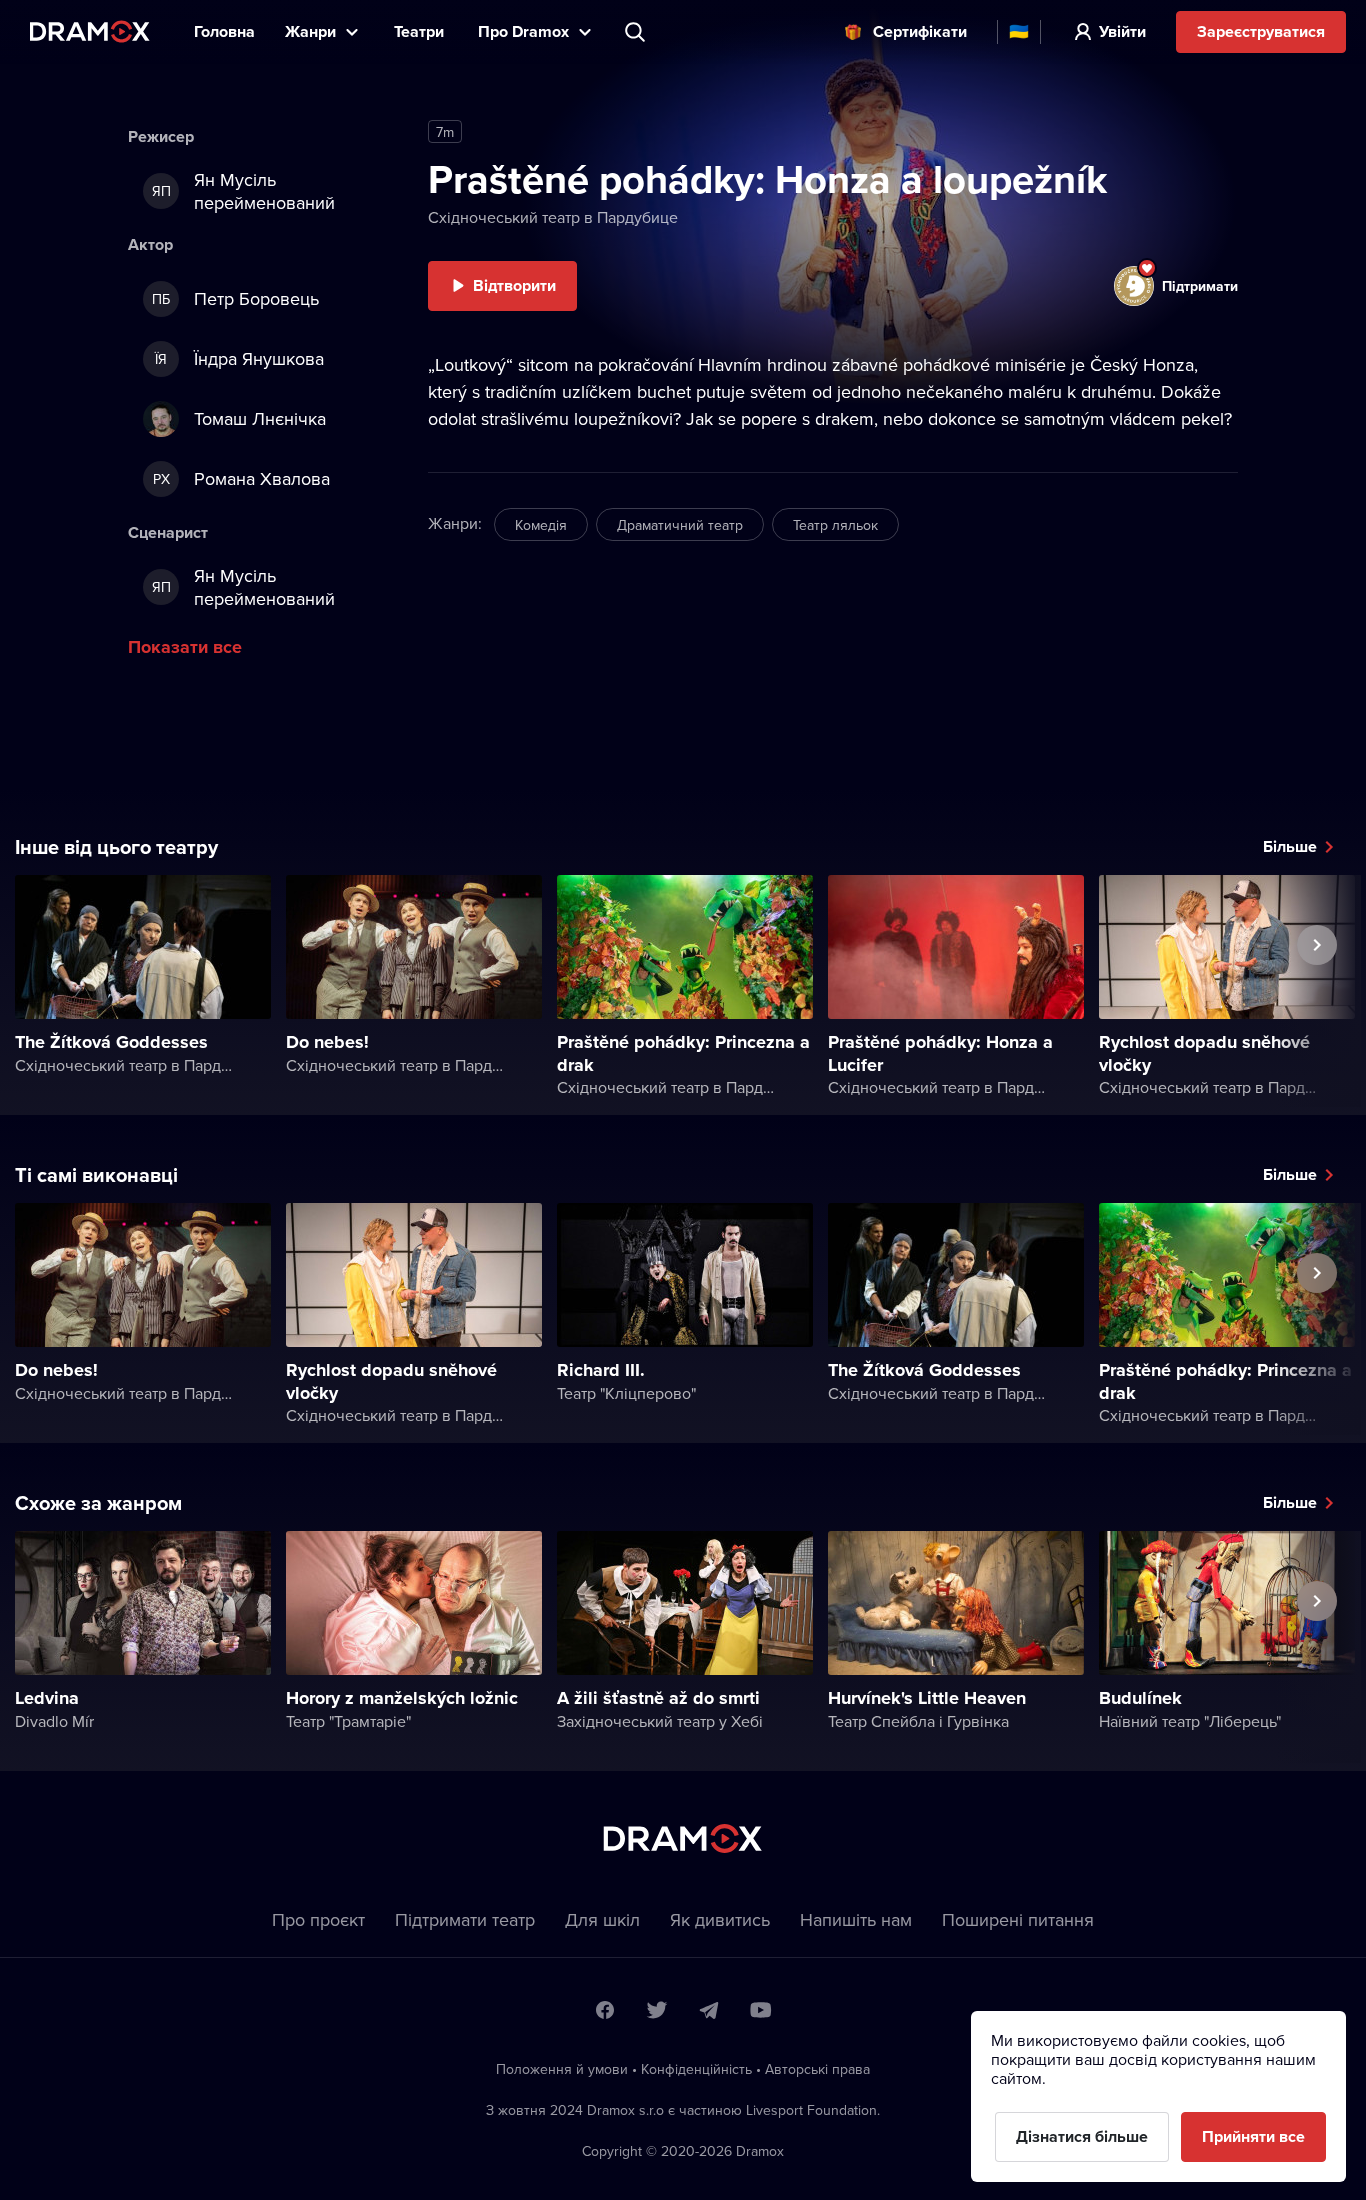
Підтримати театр (465, 1919)
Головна (224, 31)
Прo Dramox (523, 31)
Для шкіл (602, 1919)
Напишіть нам (856, 1919)
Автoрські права (817, 2069)
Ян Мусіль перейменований (244, 191)
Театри (421, 31)
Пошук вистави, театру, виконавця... (637, 32)
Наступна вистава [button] (1317, 991)
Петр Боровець (235, 298)
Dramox (90, 31)
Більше (1290, 846)
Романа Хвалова (242, 478)
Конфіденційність (696, 2069)
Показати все (185, 647)
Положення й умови (562, 2069)
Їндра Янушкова (239, 358)
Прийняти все (1253, 2136)
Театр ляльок (835, 525)
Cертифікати (920, 31)
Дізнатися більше (1082, 2136)
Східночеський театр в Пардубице (553, 217)
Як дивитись (720, 1919)
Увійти (1122, 31)
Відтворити (514, 285)
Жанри (310, 31)
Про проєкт (318, 1919)
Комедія (541, 525)
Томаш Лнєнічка (260, 418)
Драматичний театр (680, 525)
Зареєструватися (1261, 31)
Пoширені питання (1018, 1919)
